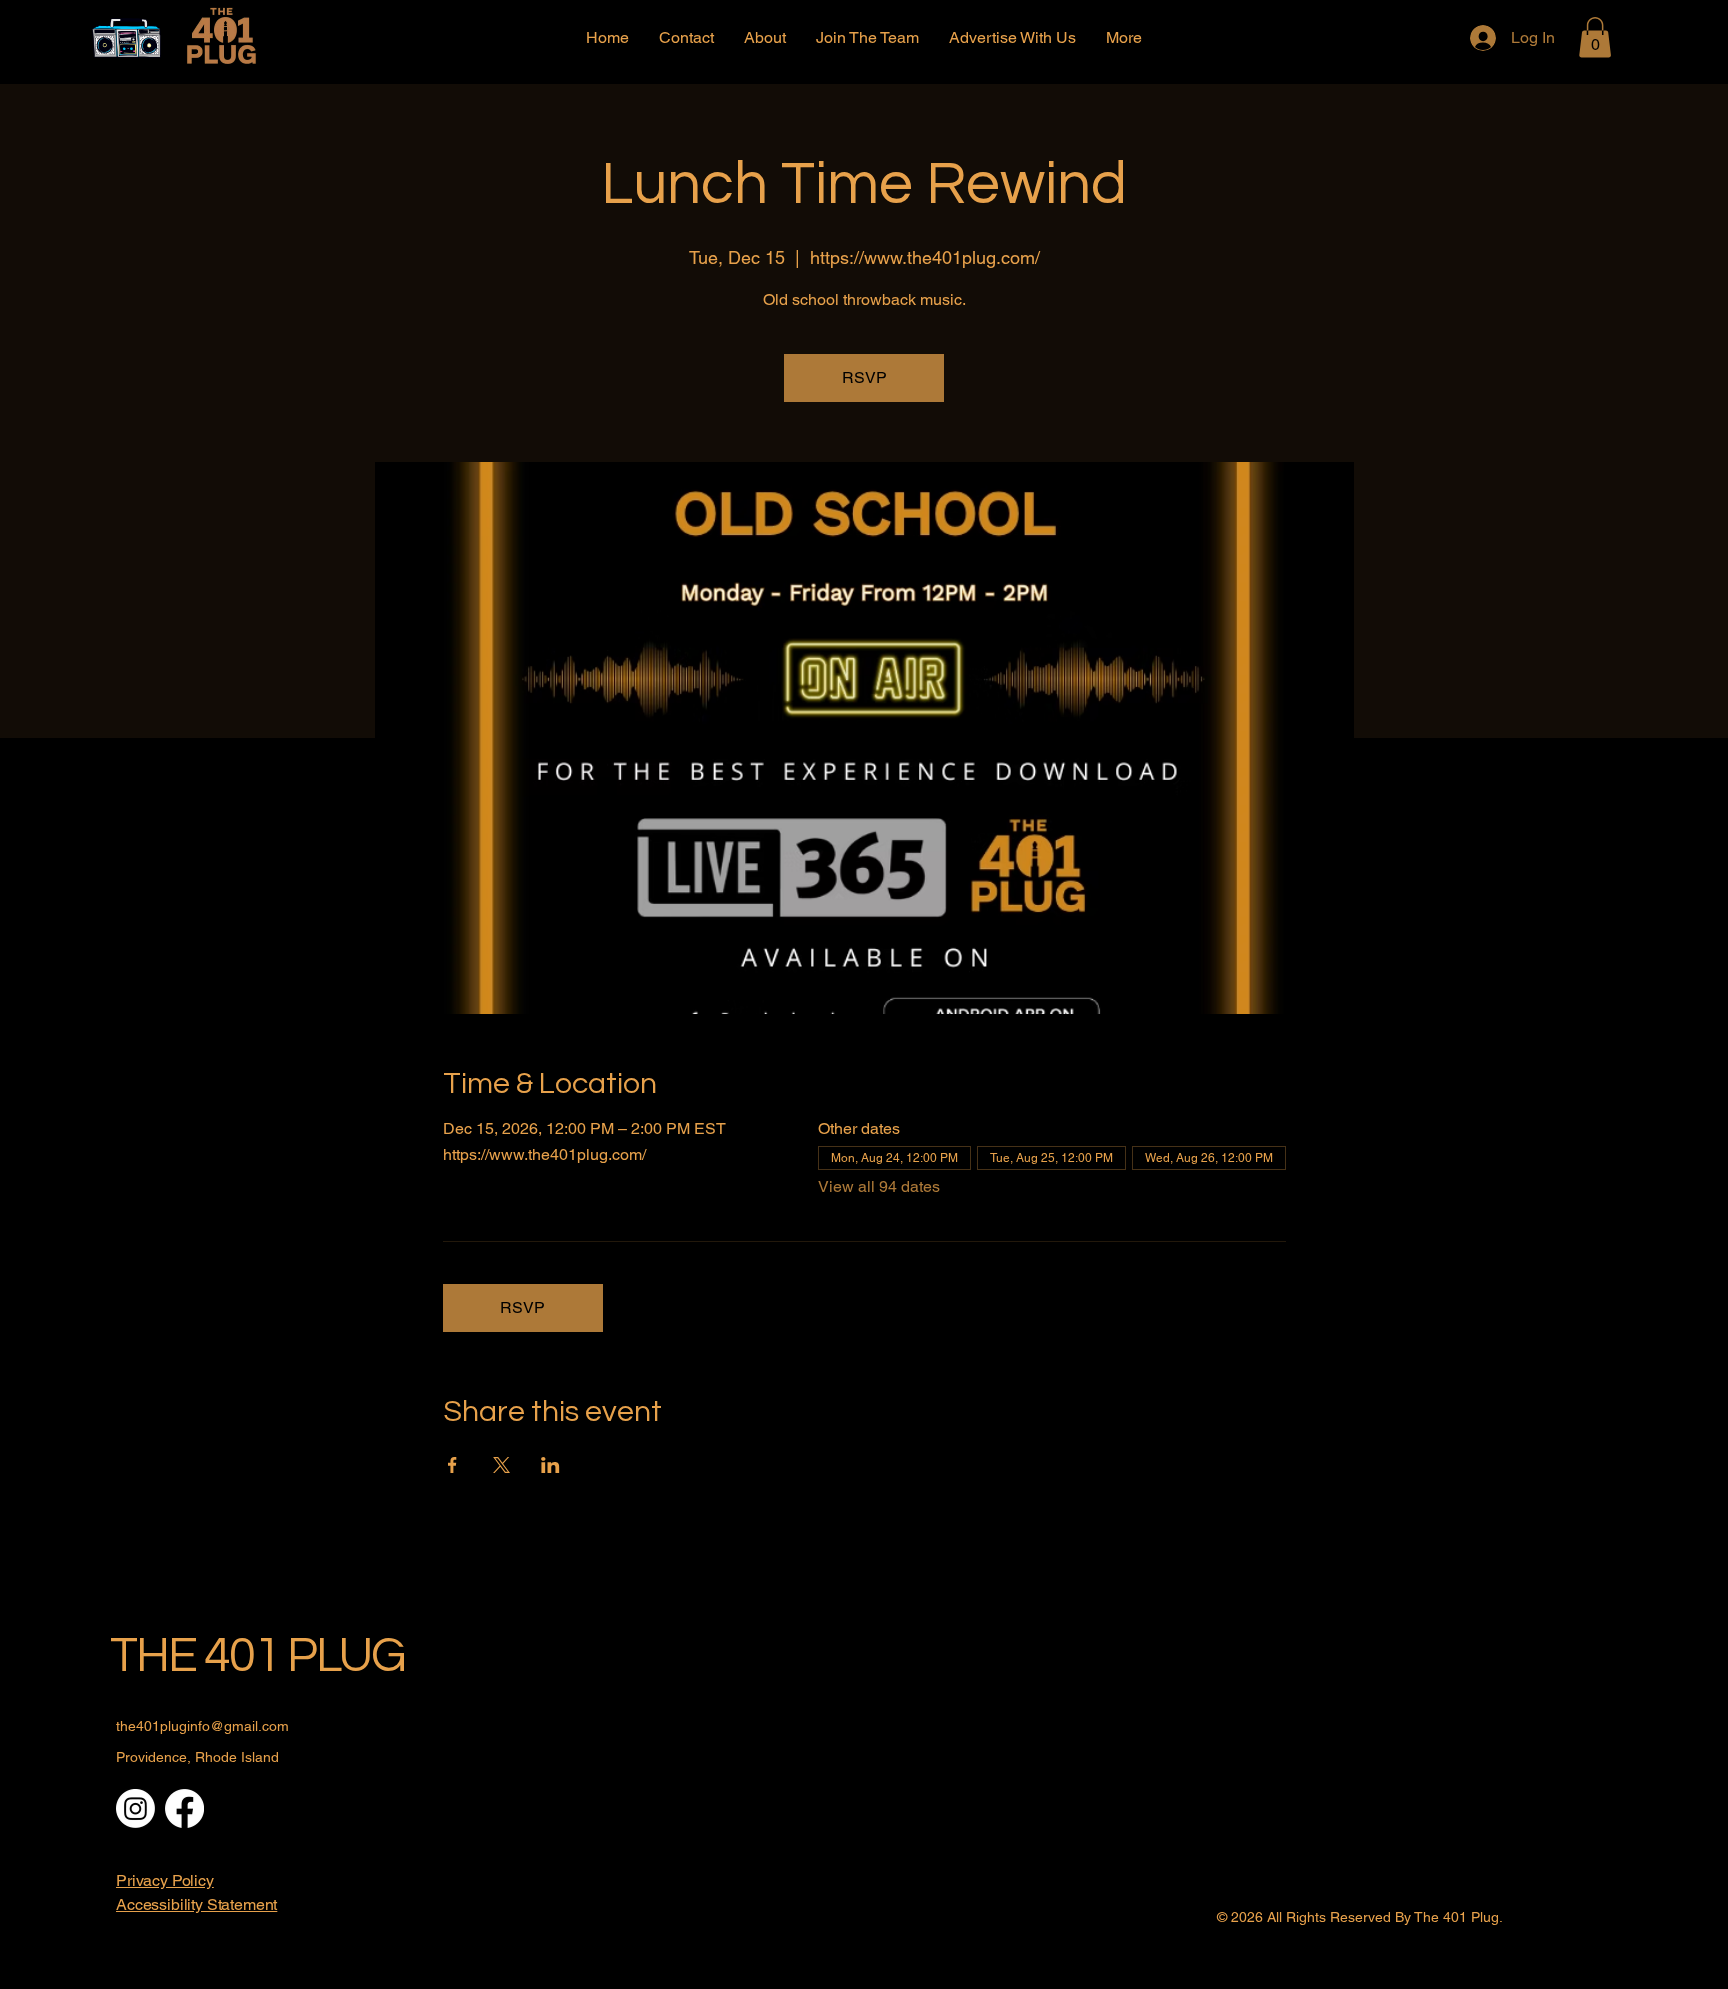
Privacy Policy (165, 1880)
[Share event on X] (501, 1465)
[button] (1595, 37)
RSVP (864, 377)
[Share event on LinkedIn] (550, 1465)
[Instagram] (135, 1808)
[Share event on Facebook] (452, 1465)
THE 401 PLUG (257, 1656)
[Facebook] (184, 1808)
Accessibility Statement (196, 1904)
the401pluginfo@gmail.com (202, 1726)
